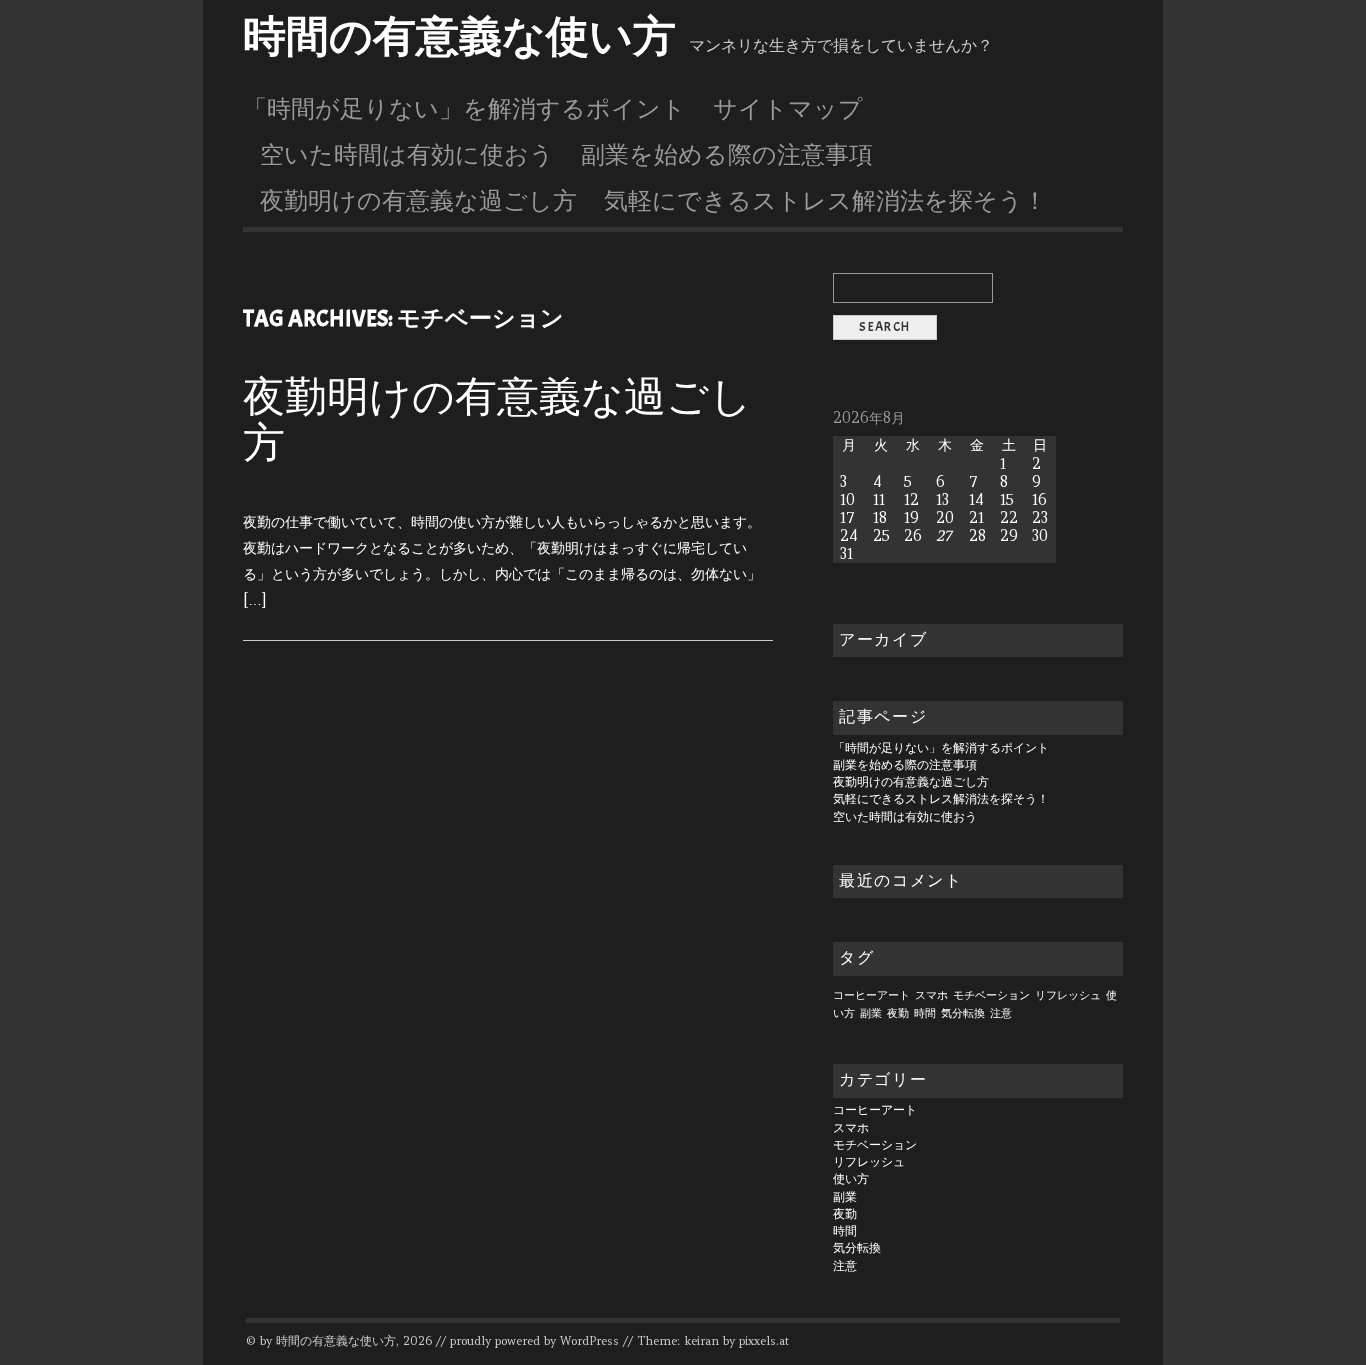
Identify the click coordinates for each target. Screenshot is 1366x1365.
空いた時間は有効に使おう (407, 155)
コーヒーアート (871, 995)
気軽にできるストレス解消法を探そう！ (825, 201)
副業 (871, 1013)
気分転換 (963, 1013)
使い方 (851, 1179)
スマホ (931, 995)
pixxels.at (764, 1341)
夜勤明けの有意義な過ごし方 (418, 201)
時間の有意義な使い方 (459, 37)
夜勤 (898, 1013)
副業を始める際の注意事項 (727, 155)
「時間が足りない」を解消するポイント (464, 109)
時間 (925, 1013)
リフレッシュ (1068, 995)
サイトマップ (788, 109)
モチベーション (991, 995)
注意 (1001, 1013)
